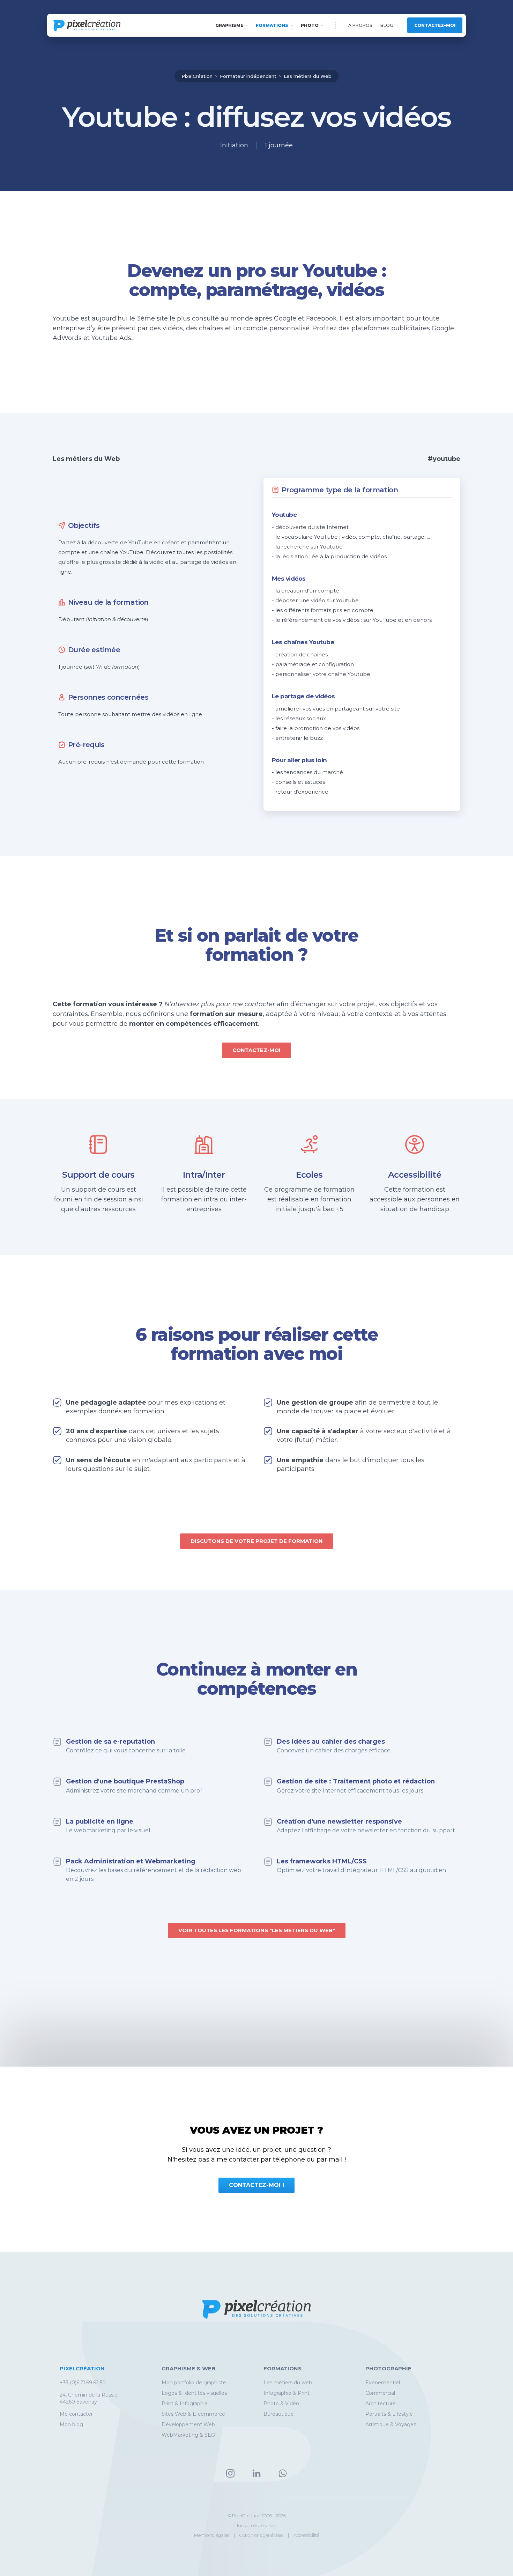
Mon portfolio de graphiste (194, 2383)
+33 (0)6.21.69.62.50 (83, 2383)
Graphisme (229, 25)
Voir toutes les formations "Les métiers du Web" (257, 1930)
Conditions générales (261, 2535)
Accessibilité (306, 2535)
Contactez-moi (435, 25)
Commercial (380, 2393)
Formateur (248, 76)
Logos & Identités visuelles (194, 2393)
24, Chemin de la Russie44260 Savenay (89, 2398)
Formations (272, 25)
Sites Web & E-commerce (193, 2414)
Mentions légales (212, 2535)
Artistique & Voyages (391, 2424)
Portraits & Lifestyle (389, 2414)
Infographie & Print (287, 2393)
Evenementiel (383, 2383)
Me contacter (76, 2414)
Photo (310, 25)
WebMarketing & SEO (188, 2435)
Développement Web (188, 2424)
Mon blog (71, 2424)
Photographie (388, 2368)
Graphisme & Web (188, 2368)
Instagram (230, 2473)
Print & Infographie (185, 2404)
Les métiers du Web (308, 76)
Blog (387, 25)
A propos (360, 25)
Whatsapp (283, 2473)
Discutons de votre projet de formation (257, 1541)
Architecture (381, 2404)
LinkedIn (256, 2473)
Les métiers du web (288, 2383)
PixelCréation (197, 76)
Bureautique (279, 2414)
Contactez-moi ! (256, 2185)
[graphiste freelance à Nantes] (256, 2324)
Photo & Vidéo (281, 2404)
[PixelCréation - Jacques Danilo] (87, 26)
